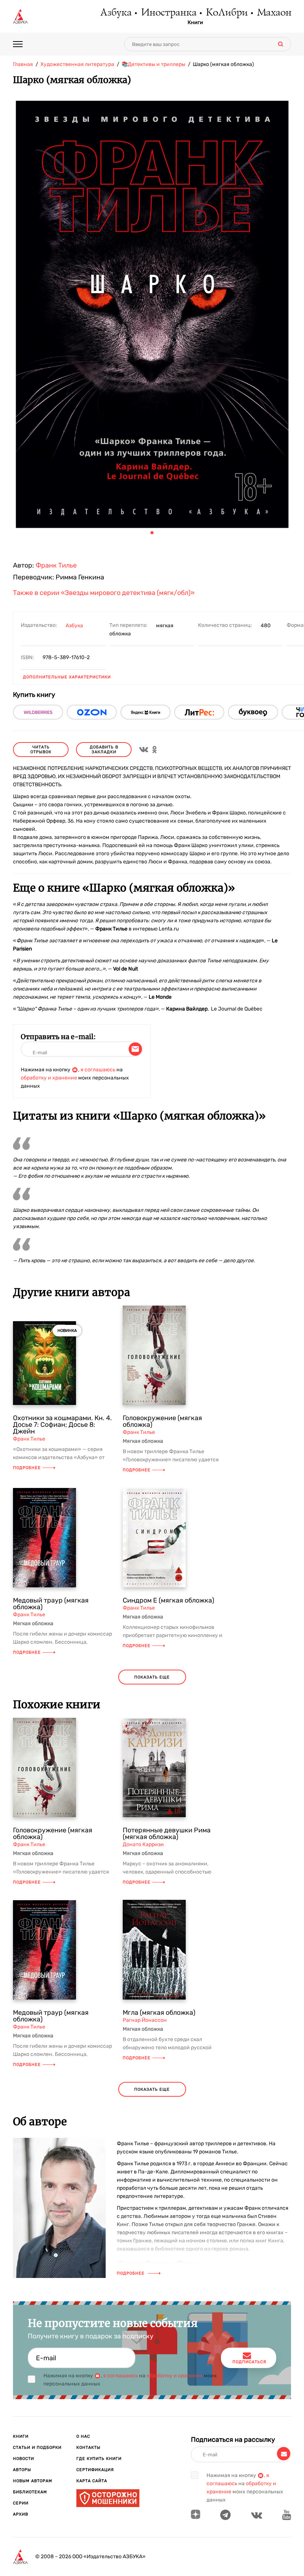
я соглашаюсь (98, 1070)
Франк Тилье (56, 565)
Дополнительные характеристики (67, 677)
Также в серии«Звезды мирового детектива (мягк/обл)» (104, 593)
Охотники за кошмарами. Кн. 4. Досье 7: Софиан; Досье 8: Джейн (62, 1425)
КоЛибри (226, 13)
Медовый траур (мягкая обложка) (51, 1604)
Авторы (22, 2470)
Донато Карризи (143, 1844)
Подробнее (27, 1468)
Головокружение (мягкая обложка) (162, 1421)
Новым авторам (33, 2481)
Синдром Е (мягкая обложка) (168, 1600)
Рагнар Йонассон (145, 2020)
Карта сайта (92, 2481)
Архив (21, 2514)
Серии (21, 2503)
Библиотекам (30, 2492)
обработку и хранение (49, 1078)
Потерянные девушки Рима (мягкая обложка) (167, 1833)
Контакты (88, 2448)
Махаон (274, 13)
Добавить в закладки (104, 750)
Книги (195, 23)
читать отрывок (41, 750)
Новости (24, 2459)
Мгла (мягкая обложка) (159, 2013)
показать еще (152, 1677)
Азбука (115, 13)
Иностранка (168, 13)
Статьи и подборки (37, 2448)
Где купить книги (99, 2459)
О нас (83, 2436)
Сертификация (95, 2470)
